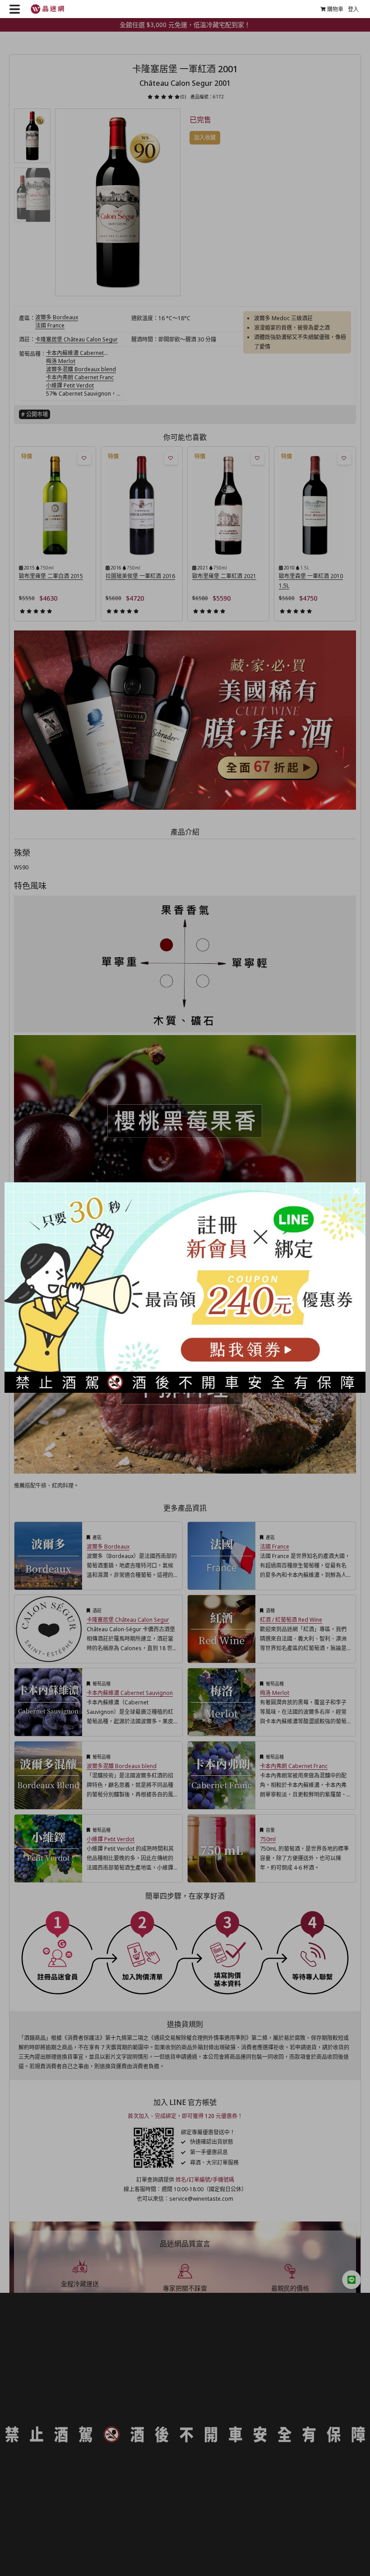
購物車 (335, 9)
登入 (353, 9)
